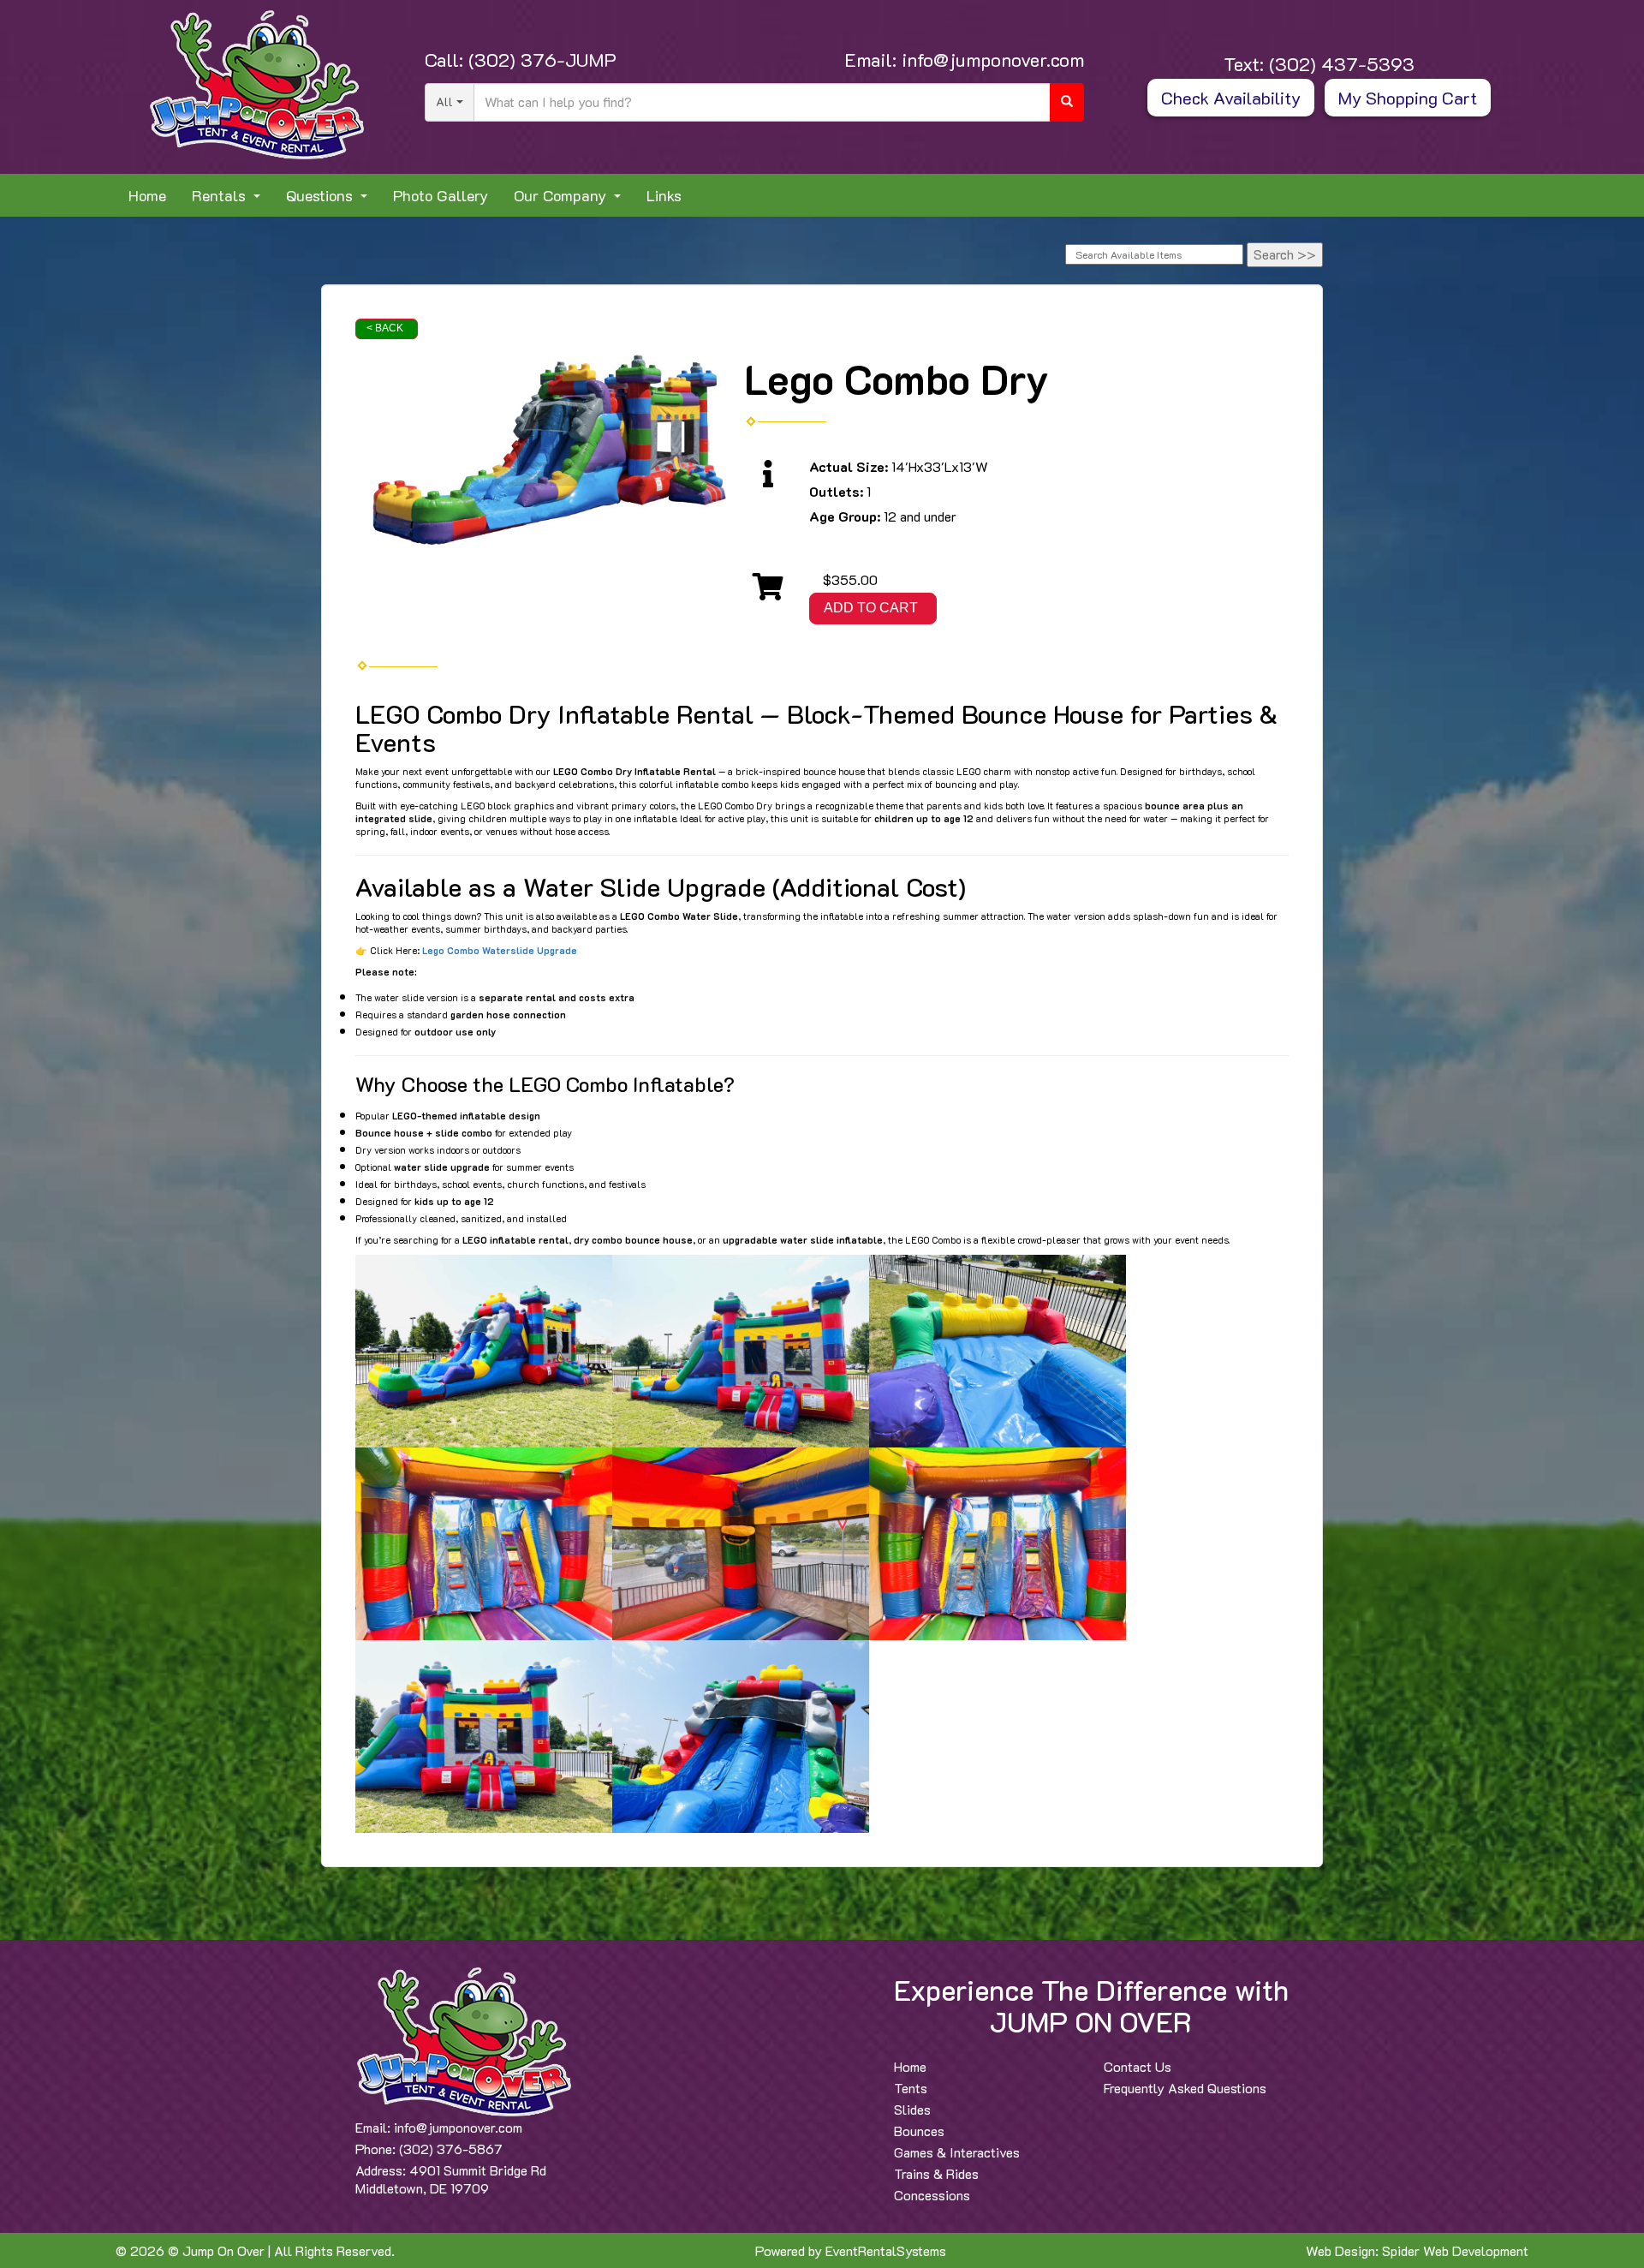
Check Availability (1231, 98)
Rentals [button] (221, 195)
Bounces (919, 2131)
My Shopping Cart (1408, 98)
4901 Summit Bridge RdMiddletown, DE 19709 (451, 2179)
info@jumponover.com (990, 60)
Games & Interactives (957, 2152)
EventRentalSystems (886, 2250)
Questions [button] (322, 195)
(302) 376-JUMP (540, 60)
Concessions (932, 2195)
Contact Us (1138, 2066)
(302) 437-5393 (1339, 64)
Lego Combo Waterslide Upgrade (500, 950)
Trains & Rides (936, 2173)
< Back (385, 328)
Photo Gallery (441, 195)
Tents (911, 2088)
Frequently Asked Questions (1185, 2088)
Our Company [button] (562, 195)
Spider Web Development (1455, 2250)
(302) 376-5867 (451, 2149)
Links (664, 195)
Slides (912, 2109)
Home (147, 195)
